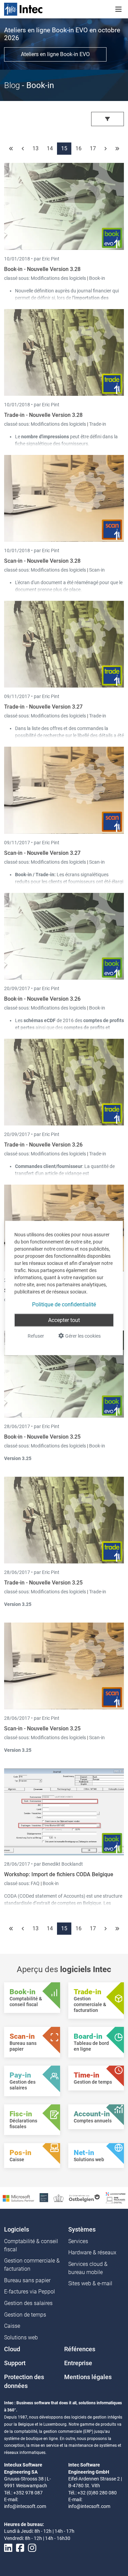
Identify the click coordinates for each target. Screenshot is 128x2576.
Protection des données (24, 2382)
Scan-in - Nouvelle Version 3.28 (42, 561)
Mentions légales (88, 2377)
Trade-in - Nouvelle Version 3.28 (43, 415)
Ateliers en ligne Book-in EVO (55, 54)
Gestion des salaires (28, 2303)
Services (78, 2241)
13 (35, 148)
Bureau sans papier (27, 2280)
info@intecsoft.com (25, 2506)
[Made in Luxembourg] (59, 2198)
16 (79, 148)
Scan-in (97, 570)
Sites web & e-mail (90, 2283)
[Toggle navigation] (118, 9)
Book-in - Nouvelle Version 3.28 (42, 269)
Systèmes (82, 2230)
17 (93, 148)
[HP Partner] (44, 2197)
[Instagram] (32, 2548)
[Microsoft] (18, 2198)
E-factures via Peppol (30, 2292)
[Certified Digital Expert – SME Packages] (116, 2197)
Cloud (12, 2349)
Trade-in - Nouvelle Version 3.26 (43, 1145)
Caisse (12, 2326)
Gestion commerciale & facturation (32, 2265)
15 (64, 148)
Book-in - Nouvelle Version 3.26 (42, 999)
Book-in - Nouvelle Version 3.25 (42, 1437)
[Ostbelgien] (85, 2198)
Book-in (97, 278)
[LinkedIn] (8, 2548)
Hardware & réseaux (92, 2252)
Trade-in (98, 424)
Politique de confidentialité (64, 1304)
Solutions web (21, 2337)
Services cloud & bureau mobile (88, 2268)
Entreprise (78, 2363)
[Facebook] (20, 2548)
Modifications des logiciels (59, 278)
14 (50, 148)
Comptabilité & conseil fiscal (31, 2245)
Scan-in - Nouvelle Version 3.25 (42, 1728)
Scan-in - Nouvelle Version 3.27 (42, 853)
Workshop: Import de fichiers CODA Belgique (59, 1874)
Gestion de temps (25, 2315)
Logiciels (17, 2230)
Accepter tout (64, 1320)
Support (15, 2363)
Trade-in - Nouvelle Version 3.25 (43, 1583)
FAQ (36, 1883)
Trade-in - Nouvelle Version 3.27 (43, 707)
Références (80, 2349)
